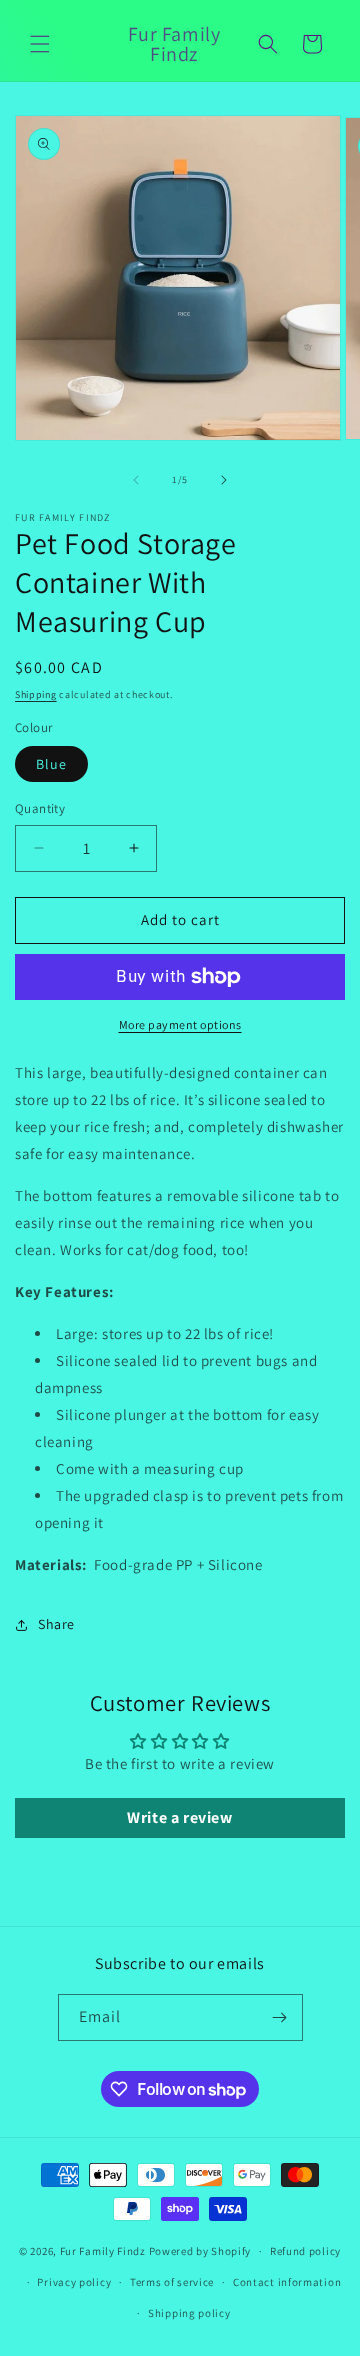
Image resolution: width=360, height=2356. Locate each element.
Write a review (179, 1817)
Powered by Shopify (200, 2251)
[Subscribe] (280, 2017)
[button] (40, 44)
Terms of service (172, 2282)
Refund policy (305, 2251)
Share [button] (56, 1624)
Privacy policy (74, 2282)
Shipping (36, 694)
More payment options (180, 1024)
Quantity (40, 808)
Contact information (287, 2282)
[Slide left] (136, 480)
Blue (51, 764)
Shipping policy (189, 2313)
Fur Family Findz (103, 2251)
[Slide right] (224, 480)
